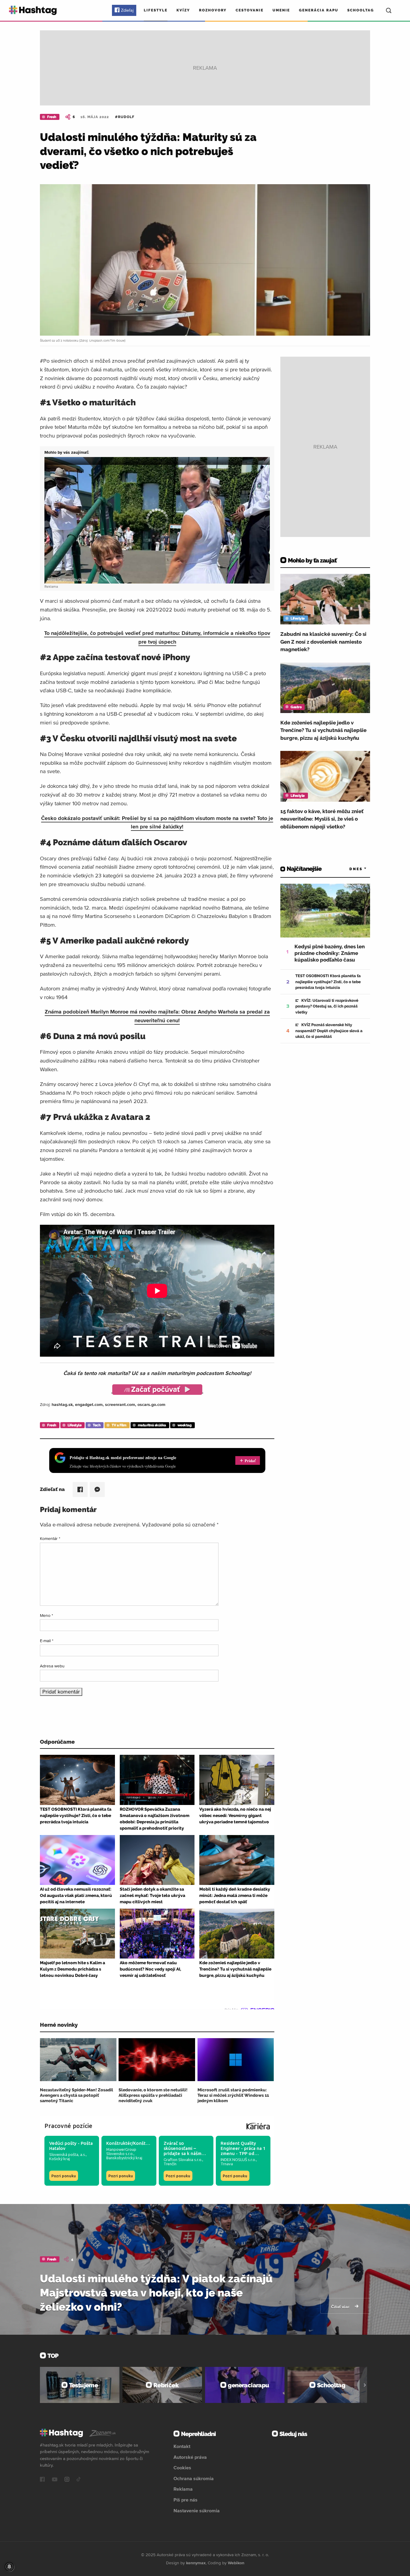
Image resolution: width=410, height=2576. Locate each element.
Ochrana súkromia (194, 2478)
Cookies (182, 2468)
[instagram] (67, 2480)
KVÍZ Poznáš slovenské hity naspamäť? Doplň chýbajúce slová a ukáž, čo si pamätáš (329, 1031)
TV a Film (119, 1425)
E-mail (47, 1641)
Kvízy (183, 10)
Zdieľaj (127, 10)
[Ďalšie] (365, 2385)
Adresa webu (52, 1666)
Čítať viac (341, 2307)
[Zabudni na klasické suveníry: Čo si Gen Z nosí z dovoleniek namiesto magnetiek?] (325, 599)
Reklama (183, 2489)
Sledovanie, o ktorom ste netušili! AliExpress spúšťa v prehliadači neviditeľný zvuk (153, 2095)
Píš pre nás (185, 2500)
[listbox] (349, 869)
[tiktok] (79, 2480)
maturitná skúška (152, 1425)
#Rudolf (125, 117)
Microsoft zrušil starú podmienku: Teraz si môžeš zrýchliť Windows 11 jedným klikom (233, 2095)
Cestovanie (250, 10)
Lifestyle (156, 10)
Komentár (50, 1538)
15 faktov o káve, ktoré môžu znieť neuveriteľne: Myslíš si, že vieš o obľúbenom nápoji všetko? (322, 819)
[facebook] (42, 2480)
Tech (96, 1425)
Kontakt (182, 2446)
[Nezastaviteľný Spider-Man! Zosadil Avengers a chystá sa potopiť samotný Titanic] (78, 2060)
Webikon (236, 2563)
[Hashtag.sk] (33, 10)
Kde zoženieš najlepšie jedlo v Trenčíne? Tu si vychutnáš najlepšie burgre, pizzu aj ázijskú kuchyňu (323, 730)
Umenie (281, 10)
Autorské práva (190, 2457)
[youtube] (55, 2480)
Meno (47, 1615)
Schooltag (361, 10)
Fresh (52, 117)
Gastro (296, 707)
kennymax (196, 2563)
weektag (185, 1425)
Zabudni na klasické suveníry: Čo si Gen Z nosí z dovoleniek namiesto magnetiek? (323, 642)
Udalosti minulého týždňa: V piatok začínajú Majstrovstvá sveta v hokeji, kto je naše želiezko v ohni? (156, 2293)
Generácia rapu (319, 10)
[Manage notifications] (9, 2567)
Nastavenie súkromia (197, 2510)
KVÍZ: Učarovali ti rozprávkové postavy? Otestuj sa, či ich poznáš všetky (327, 1006)
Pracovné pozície (68, 2126)
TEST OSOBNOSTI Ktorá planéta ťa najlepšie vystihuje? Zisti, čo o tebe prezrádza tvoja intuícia (328, 982)
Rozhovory (213, 10)
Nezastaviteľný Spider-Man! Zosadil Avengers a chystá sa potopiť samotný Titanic (77, 2095)
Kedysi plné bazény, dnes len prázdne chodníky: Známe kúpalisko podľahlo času (330, 953)
